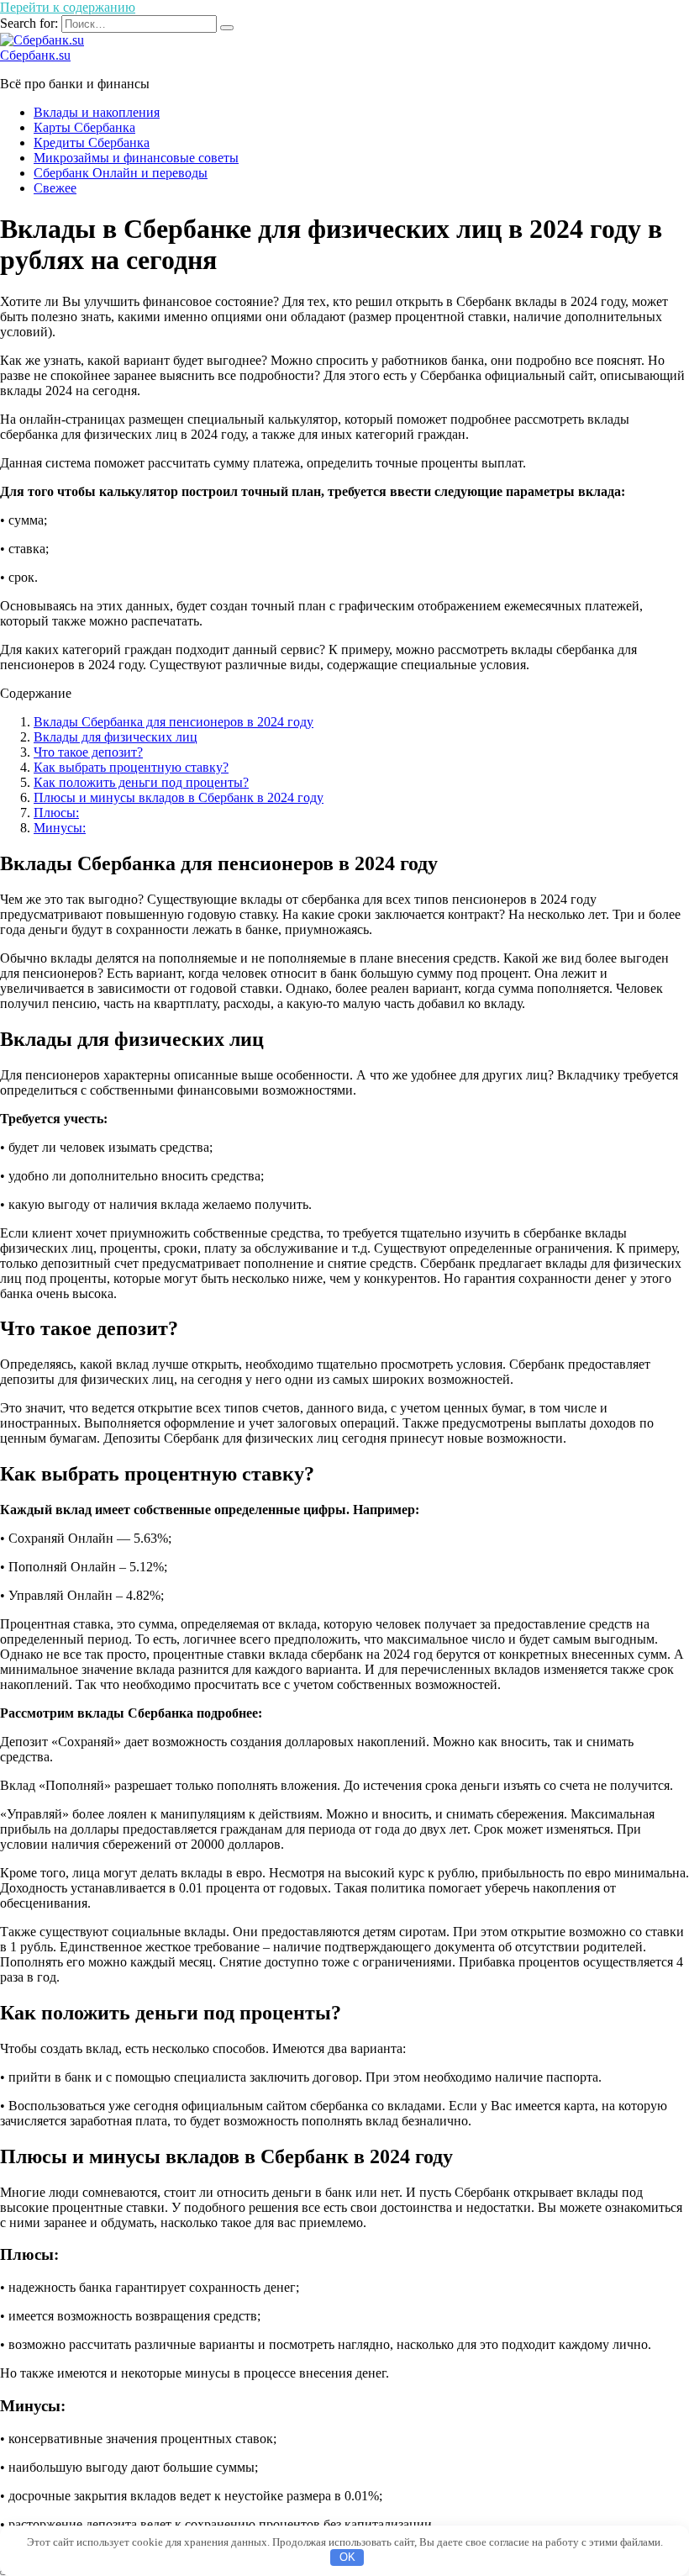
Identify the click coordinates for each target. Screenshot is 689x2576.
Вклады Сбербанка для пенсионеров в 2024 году (174, 722)
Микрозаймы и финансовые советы (136, 158)
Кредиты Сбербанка (92, 143)
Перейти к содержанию (68, 7)
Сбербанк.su (35, 55)
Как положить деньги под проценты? (141, 782)
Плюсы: (56, 813)
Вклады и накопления (97, 112)
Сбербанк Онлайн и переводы (121, 173)
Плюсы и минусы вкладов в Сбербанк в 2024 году (179, 797)
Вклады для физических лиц (116, 737)
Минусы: (60, 828)
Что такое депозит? (88, 752)
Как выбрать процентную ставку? (131, 767)
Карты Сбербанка (84, 127)
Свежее (55, 188)
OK (347, 2557)
